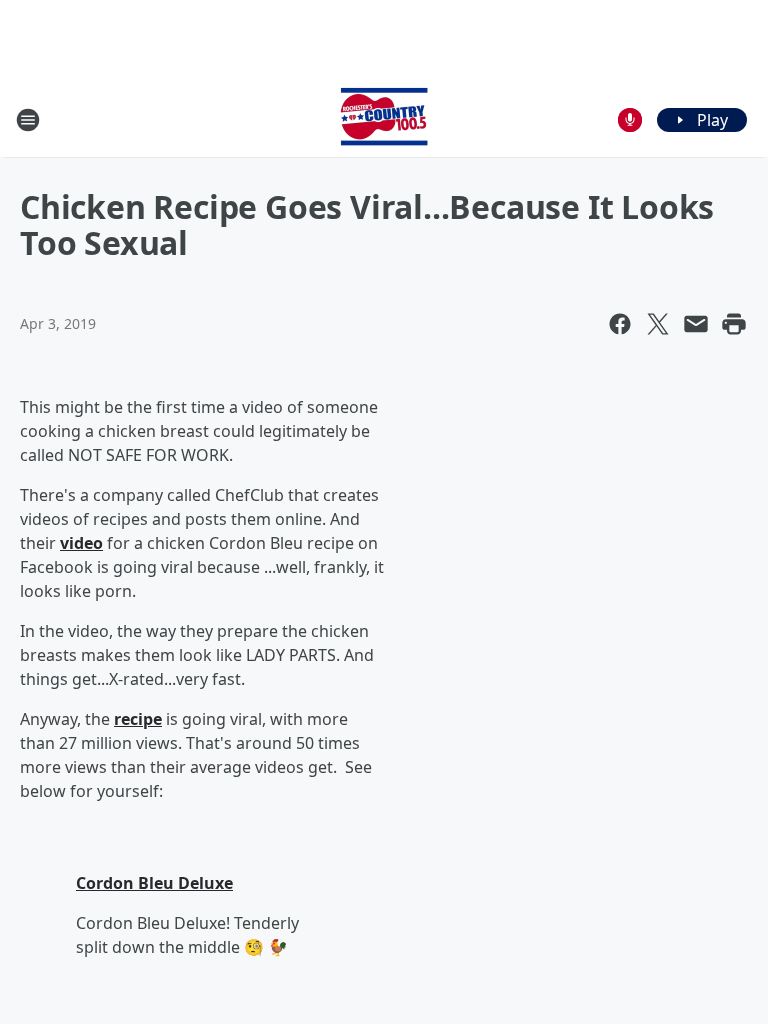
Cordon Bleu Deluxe (154, 883)
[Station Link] (384, 119)
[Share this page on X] (658, 324)
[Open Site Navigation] (28, 120)
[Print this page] (734, 324)
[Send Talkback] (630, 120)
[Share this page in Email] (696, 324)
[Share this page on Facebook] (620, 324)
